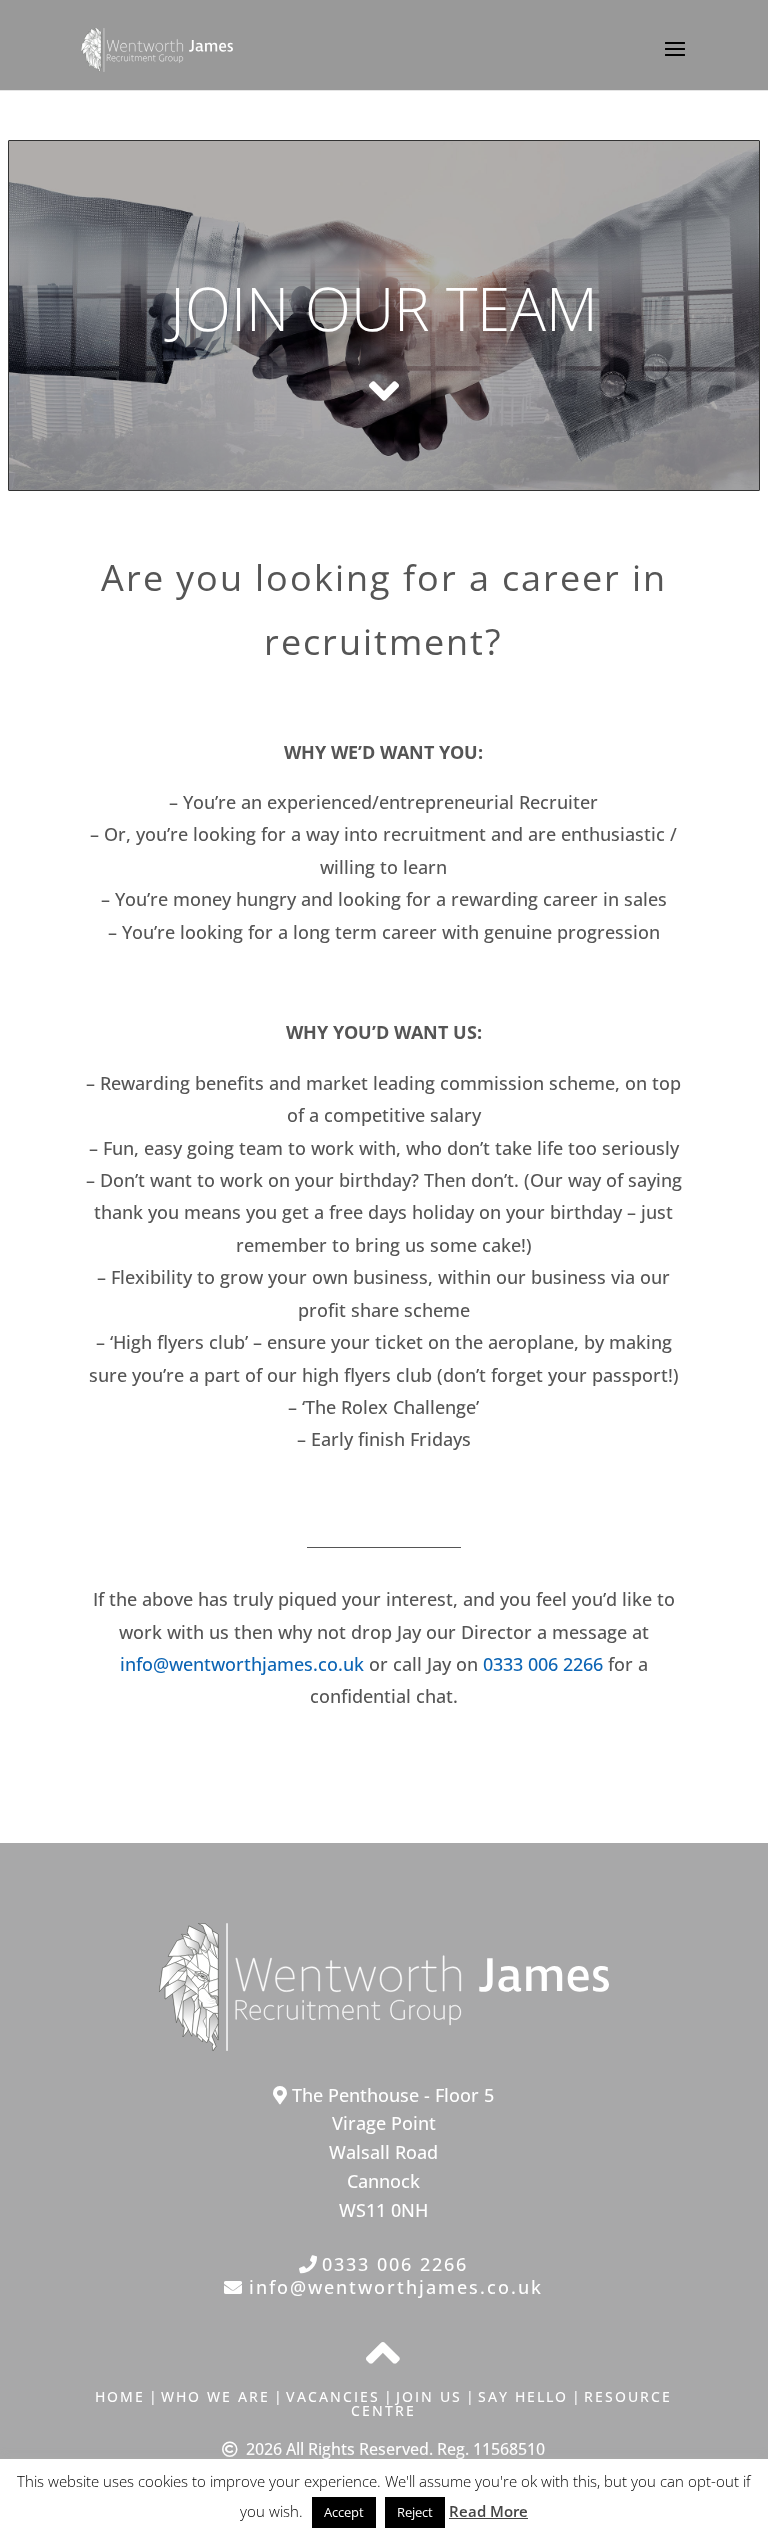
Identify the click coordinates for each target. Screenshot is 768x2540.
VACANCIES (333, 2396)
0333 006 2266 (543, 1664)
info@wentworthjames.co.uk (242, 1664)
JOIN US (429, 2396)
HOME (120, 2396)
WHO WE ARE (215, 2396)
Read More (488, 2511)
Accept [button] (344, 2512)
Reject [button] (415, 2512)
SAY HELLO (523, 2396)
